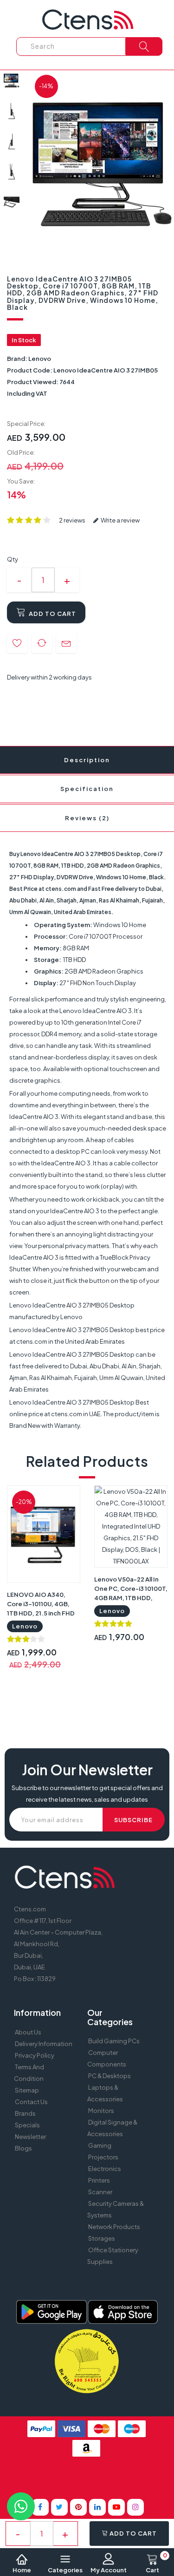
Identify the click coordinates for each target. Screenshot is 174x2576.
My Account (109, 2570)
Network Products (114, 2227)
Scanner (100, 2192)
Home (22, 2570)
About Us (28, 2032)
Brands (25, 2113)
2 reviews (72, 520)
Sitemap (27, 2090)
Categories (65, 2570)
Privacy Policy (35, 2055)
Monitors (101, 2111)
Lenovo (40, 359)
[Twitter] (59, 2507)
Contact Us (31, 2102)
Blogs (23, 2148)
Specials (27, 2125)
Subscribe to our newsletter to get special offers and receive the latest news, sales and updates (87, 1794)
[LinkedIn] (97, 2507)
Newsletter (30, 2137)
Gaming (100, 2145)
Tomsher (81, 2478)
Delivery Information (44, 2044)
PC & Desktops (110, 2076)
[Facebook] (40, 2507)
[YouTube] (116, 2507)
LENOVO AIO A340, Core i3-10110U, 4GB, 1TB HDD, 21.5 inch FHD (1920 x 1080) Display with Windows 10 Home (41, 1613)
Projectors (103, 2157)
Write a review (120, 520)
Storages (102, 2238)
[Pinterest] (78, 2507)
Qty (13, 559)
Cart (156, 2563)
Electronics (105, 2169)
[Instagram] (135, 2507)
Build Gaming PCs (114, 2041)
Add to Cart (52, 614)
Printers (99, 2180)
